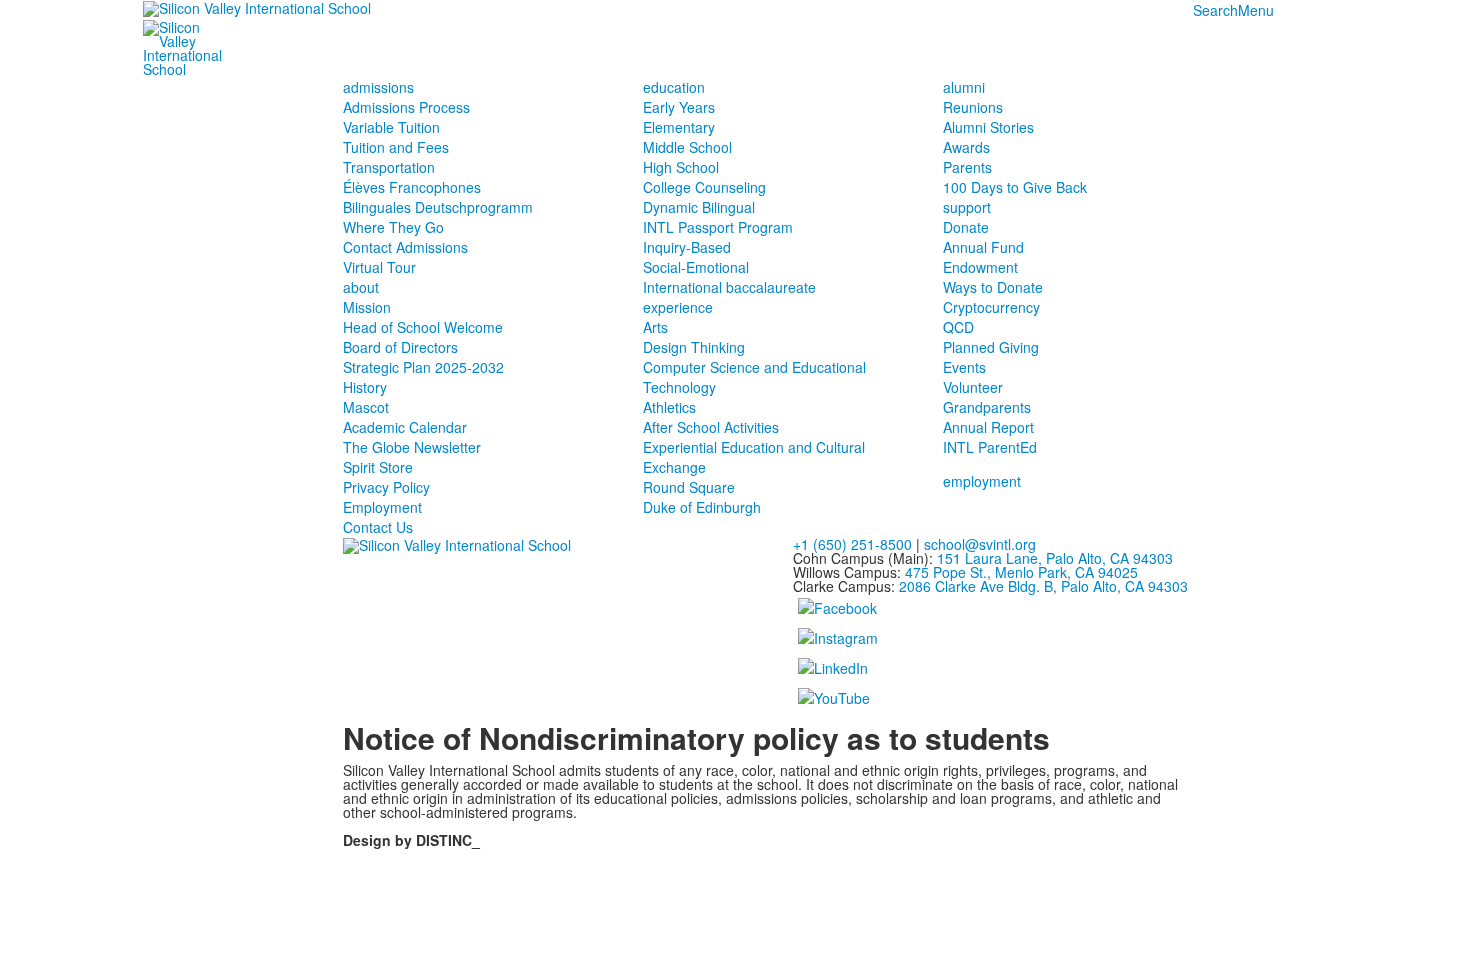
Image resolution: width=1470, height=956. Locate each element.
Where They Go (393, 227)
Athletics (669, 407)
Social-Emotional (696, 267)
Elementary (679, 127)
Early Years (679, 107)
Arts (655, 327)
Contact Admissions (405, 247)
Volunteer (973, 387)
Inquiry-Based (687, 247)
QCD (958, 327)
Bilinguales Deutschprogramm (438, 207)
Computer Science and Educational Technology (754, 377)
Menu (1256, 10)
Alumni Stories (988, 127)
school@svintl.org (980, 544)
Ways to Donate (993, 287)
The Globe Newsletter (412, 447)
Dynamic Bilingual (699, 207)
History (365, 387)
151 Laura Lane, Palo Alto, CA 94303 (1055, 558)
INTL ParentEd (990, 447)
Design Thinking (694, 347)
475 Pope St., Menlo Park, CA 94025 (1021, 572)
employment (982, 481)
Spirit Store (378, 467)
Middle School (687, 147)
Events (964, 367)
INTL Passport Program (718, 227)
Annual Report (988, 427)
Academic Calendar (405, 427)
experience (678, 307)
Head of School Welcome (423, 327)
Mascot (366, 407)
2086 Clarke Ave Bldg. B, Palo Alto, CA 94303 (1043, 586)
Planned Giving (991, 347)
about (361, 287)
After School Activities (711, 427)
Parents (967, 167)
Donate (966, 227)
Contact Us (378, 527)
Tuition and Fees (396, 147)
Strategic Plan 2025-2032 (423, 367)
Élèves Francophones (412, 187)
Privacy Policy (386, 487)
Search (1215, 10)
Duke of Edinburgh (702, 507)
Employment (382, 507)
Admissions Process (406, 107)
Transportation (389, 167)
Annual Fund (983, 247)
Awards (966, 147)
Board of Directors (400, 347)
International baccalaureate (729, 287)
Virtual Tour (379, 267)
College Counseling (704, 187)
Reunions (973, 107)
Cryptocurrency (991, 307)
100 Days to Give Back (1015, 187)
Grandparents (987, 407)
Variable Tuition (391, 127)
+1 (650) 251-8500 (852, 544)
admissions (378, 87)
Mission (367, 307)
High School (681, 167)
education (674, 87)
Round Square (689, 487)
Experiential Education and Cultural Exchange (754, 457)
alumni (964, 87)
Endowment (980, 267)
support (967, 207)
